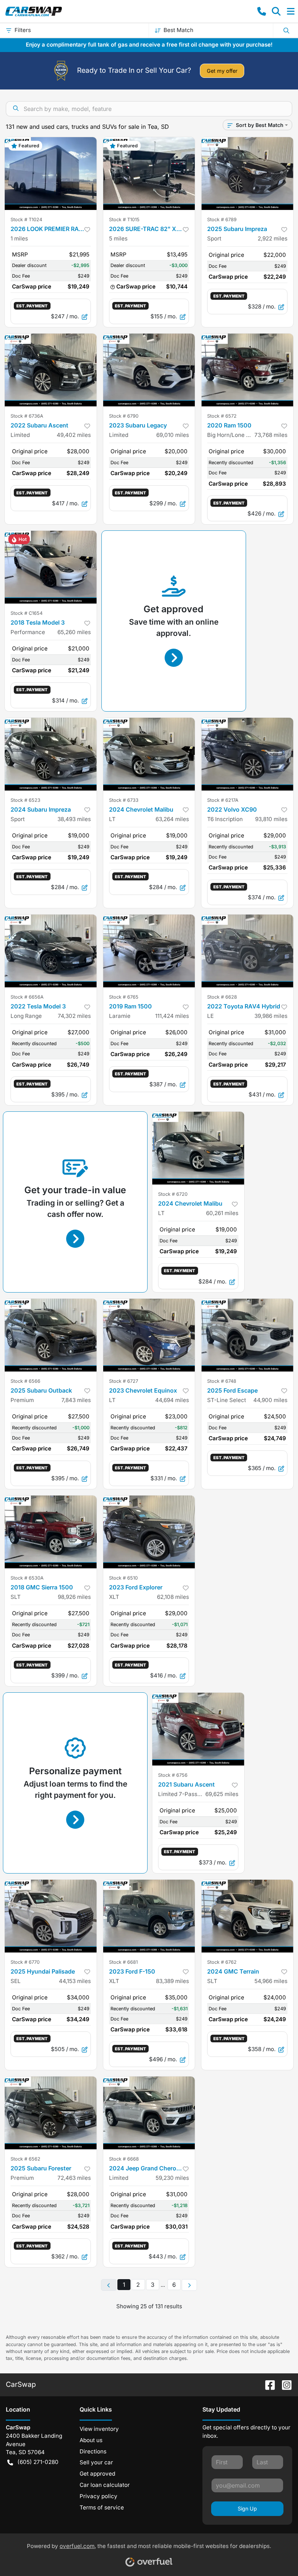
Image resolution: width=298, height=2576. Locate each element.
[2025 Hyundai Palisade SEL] (51, 1916)
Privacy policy (98, 2496)
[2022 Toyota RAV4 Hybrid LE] (247, 951)
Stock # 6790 (124, 416)
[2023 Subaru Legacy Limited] (149, 370)
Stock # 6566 (25, 1381)
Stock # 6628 (222, 997)
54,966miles (271, 1981)
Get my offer (222, 71)
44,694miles (172, 1400)
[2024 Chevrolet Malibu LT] (149, 754)
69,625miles (222, 1794)
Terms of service (102, 2507)
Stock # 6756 (173, 1775)
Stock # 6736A (27, 416)
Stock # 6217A (223, 800)
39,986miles (271, 1016)
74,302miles (74, 1016)
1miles (19, 238)
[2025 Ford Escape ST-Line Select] (247, 1335)
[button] (262, 11)
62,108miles (173, 1597)
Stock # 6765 (124, 997)
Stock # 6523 (25, 800)
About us (91, 2440)
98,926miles (74, 1597)
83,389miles (172, 1981)
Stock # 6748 (222, 1381)
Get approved (97, 2474)
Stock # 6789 (222, 220)
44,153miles (75, 1981)
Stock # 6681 (123, 1962)
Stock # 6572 (222, 416)
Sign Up (247, 2509)
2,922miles (273, 238)
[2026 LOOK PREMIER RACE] (51, 174)
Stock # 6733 (124, 800)
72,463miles (74, 2178)
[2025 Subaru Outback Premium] (51, 1335)
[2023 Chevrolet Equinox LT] (149, 1335)
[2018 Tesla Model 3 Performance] (51, 567)
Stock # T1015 (124, 220)
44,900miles (270, 1400)
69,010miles (173, 435)
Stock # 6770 (25, 1962)
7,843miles (76, 1400)
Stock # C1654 (27, 613)
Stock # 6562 (25, 2159)
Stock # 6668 (124, 2159)
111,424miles (172, 1016)
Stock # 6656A (27, 997)
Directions (93, 2451)
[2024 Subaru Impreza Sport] (51, 754)
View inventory (99, 2429)
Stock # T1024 (26, 220)
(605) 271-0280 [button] (38, 2462)
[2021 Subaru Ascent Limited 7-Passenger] (198, 1729)
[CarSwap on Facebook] (267, 2384)
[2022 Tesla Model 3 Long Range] (51, 951)
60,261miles (222, 1213)
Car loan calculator (105, 2485)
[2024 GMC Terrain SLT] (247, 1916)
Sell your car (96, 2462)
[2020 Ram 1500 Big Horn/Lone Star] (247, 370)
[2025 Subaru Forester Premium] (51, 2113)
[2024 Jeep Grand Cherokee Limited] (149, 2113)
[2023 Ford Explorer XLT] (149, 1532)
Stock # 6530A (27, 1578)
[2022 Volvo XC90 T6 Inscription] (247, 754)
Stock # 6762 (222, 1962)
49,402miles (74, 435)
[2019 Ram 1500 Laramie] (149, 951)
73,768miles (271, 435)
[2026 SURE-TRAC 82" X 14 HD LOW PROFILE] (149, 174)
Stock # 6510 (123, 1578)
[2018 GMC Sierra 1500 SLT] (51, 1532)
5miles (118, 238)
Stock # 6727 (124, 1381)
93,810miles (271, 819)
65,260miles (74, 632)
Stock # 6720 (173, 1194)
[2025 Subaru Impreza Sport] (247, 174)
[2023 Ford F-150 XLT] (149, 1916)
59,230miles (172, 2178)
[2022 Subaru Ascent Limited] (51, 370)
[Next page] (189, 2285)
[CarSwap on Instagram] (284, 2384)
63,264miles (172, 819)
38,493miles (74, 819)
